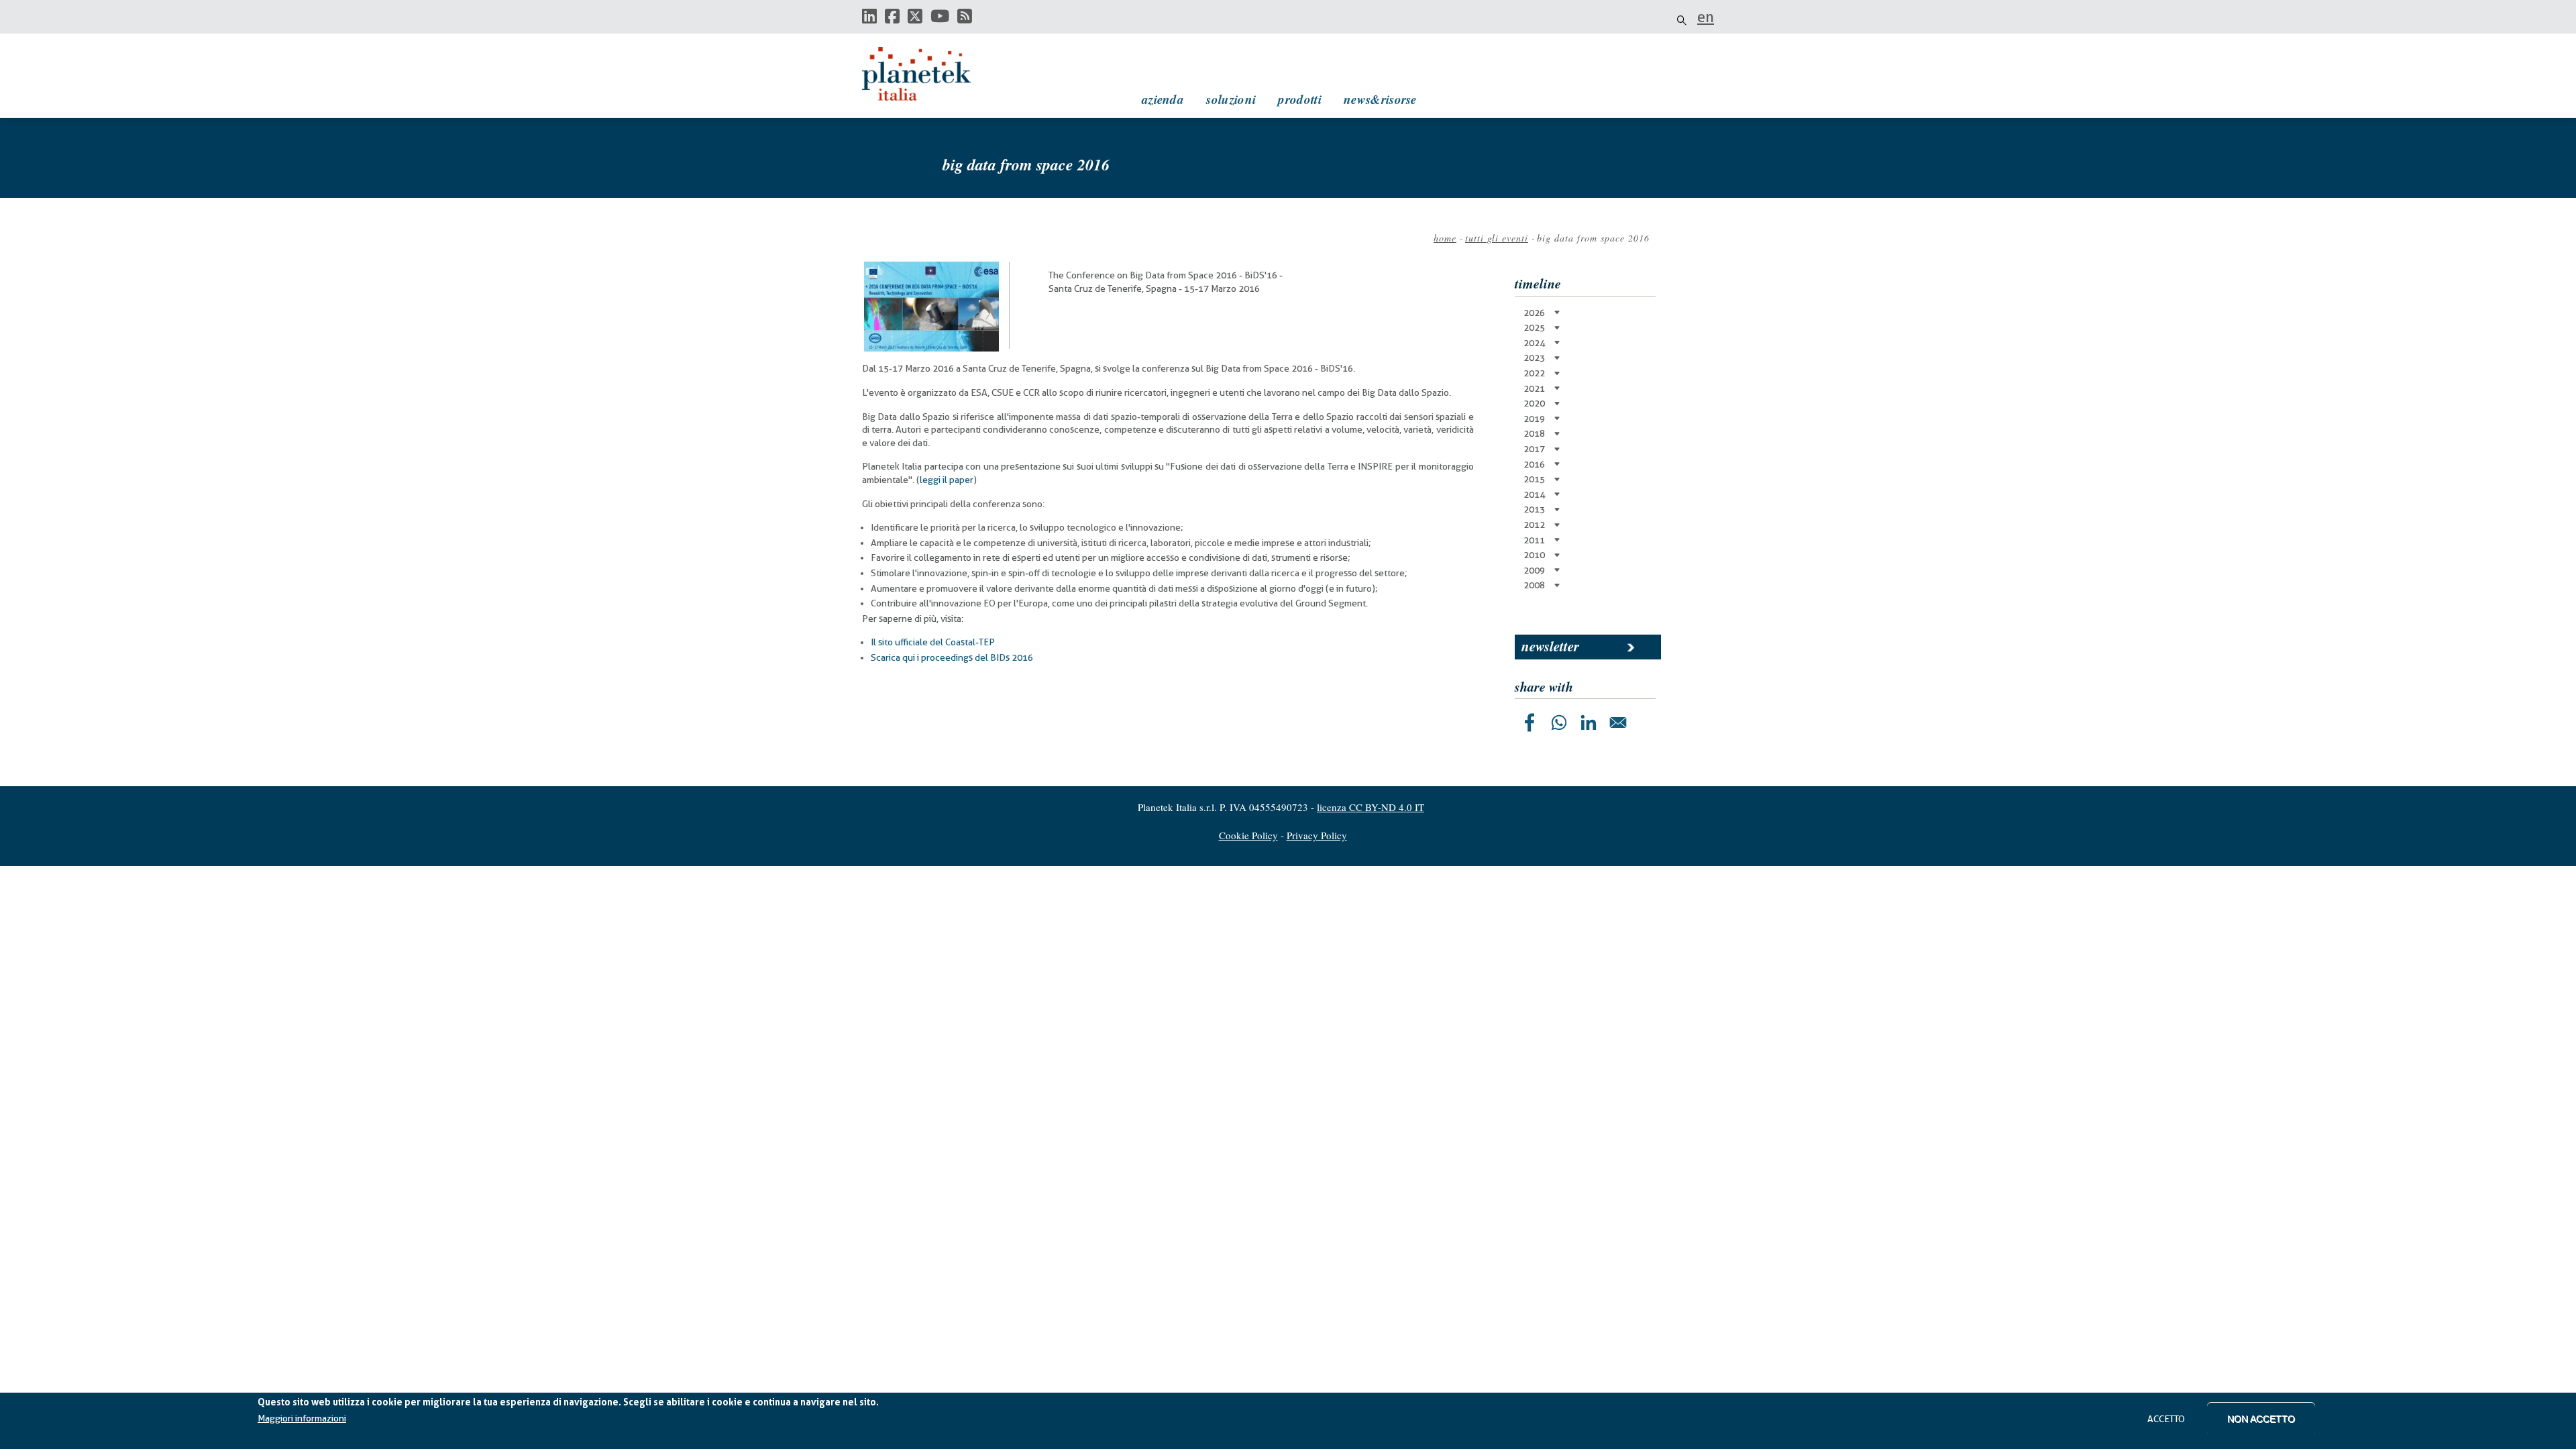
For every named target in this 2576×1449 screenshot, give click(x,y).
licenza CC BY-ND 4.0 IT (1371, 807)
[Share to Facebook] (1529, 722)
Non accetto (2261, 1419)
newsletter (1550, 646)
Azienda (1163, 99)
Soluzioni (1231, 99)
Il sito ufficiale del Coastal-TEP (933, 642)
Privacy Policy (1317, 835)
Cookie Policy (1248, 835)
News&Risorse (1380, 99)
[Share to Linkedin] (1589, 722)
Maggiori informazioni (302, 1419)
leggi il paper (947, 480)
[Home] (929, 74)
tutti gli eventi (1497, 238)
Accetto (2166, 1419)
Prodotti (1299, 99)
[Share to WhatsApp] (1559, 722)
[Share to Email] (1618, 722)
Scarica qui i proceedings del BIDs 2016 (952, 657)
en (1706, 17)
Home (1445, 238)
